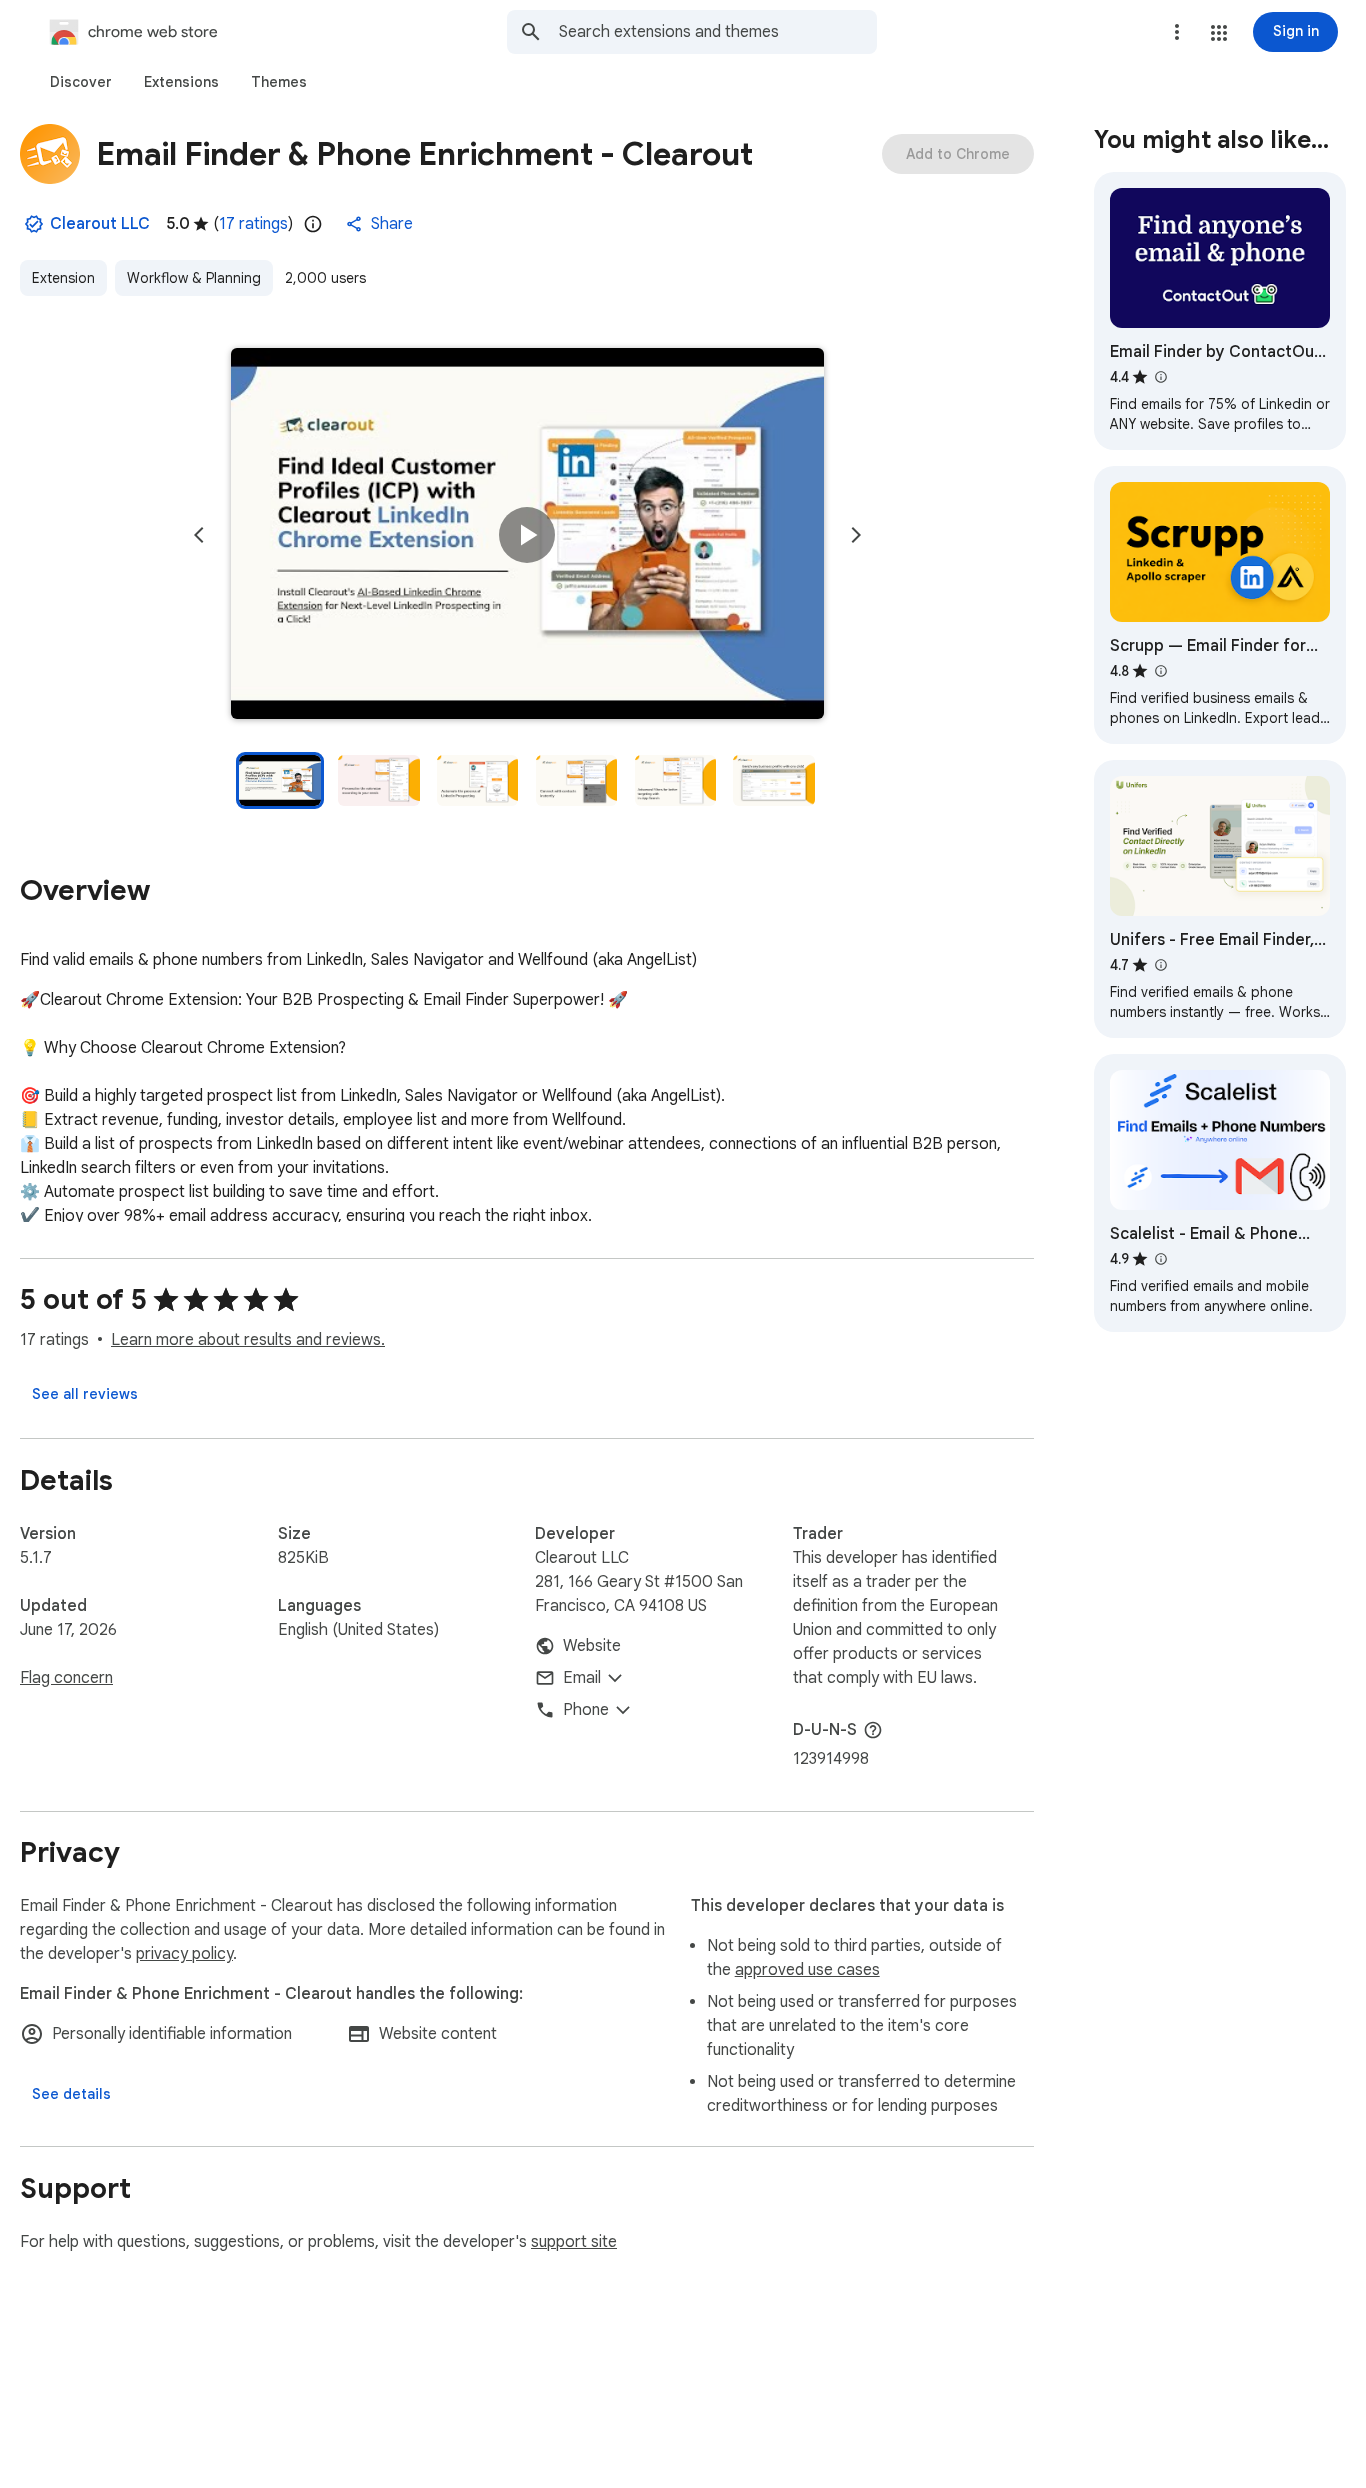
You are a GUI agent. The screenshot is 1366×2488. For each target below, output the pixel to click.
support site (574, 2242)
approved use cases (807, 1970)
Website (592, 1646)
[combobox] (718, 32)
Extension (63, 278)
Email (582, 1678)
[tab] (81, 82)
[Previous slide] (199, 535)
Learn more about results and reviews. (248, 1340)
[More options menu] (1177, 32)
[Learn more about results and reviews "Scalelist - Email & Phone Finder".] (1160, 1259)
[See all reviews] (85, 1394)
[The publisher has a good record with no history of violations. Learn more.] (34, 224)
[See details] (71, 2094)
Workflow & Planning (194, 278)
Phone (586, 1710)
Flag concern (66, 1678)
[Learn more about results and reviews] (873, 1730)
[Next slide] (856, 535)
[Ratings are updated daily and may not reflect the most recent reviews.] (313, 224)
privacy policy (184, 1954)
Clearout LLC (100, 224)
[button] (1219, 33)
